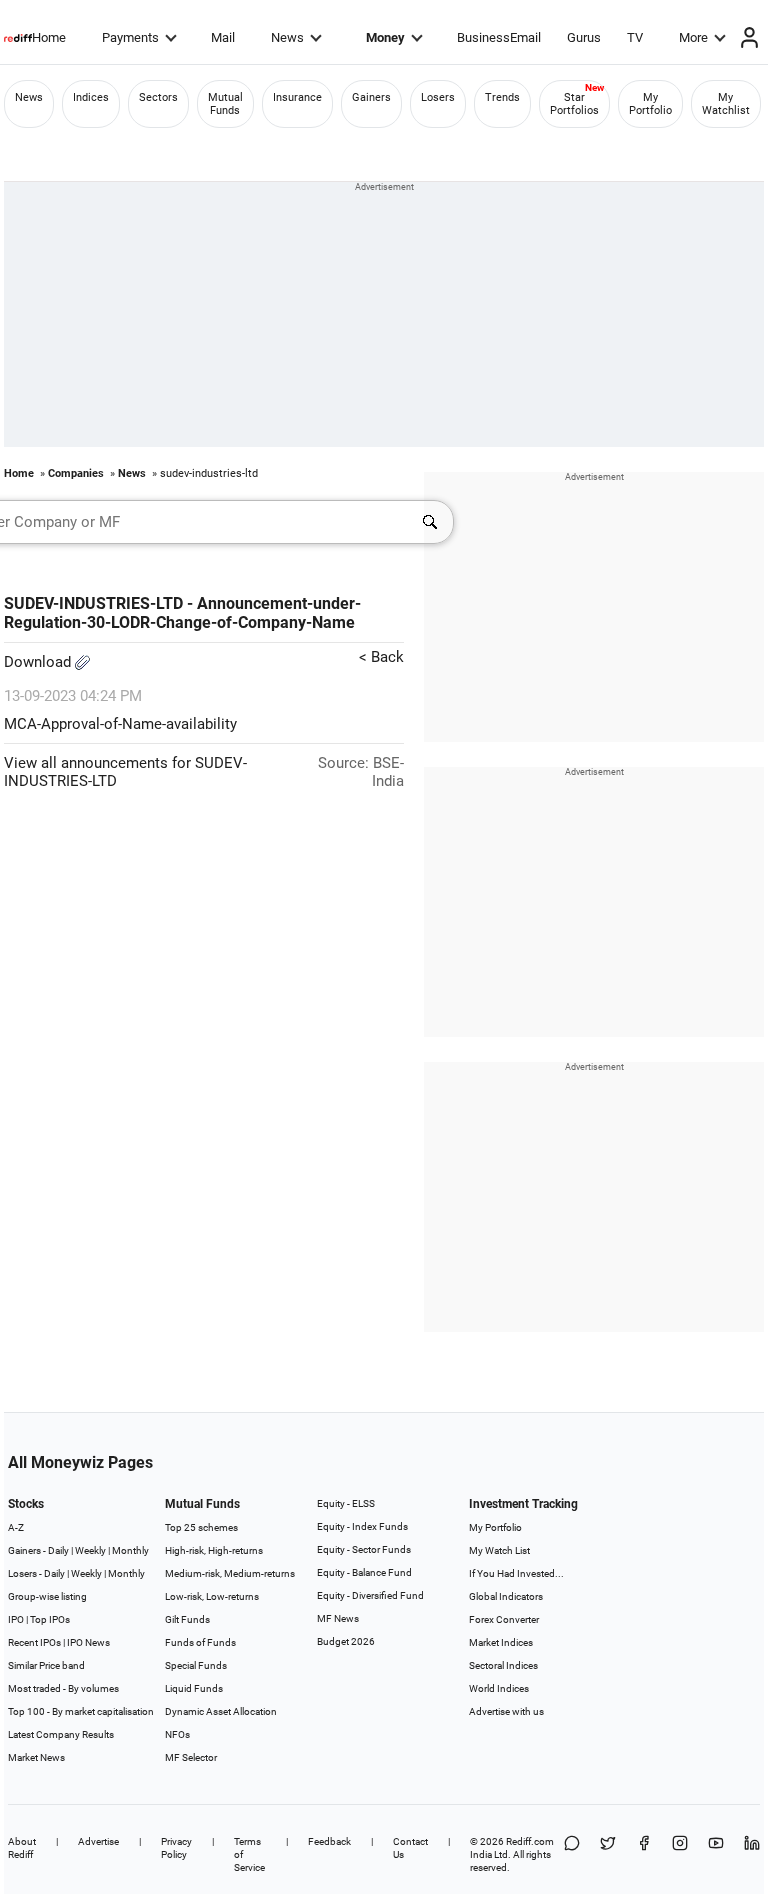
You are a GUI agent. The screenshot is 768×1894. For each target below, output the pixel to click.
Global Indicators (506, 1596)
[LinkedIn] (752, 1854)
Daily (58, 1550)
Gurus (584, 37)
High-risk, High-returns (214, 1550)
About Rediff (22, 1848)
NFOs (177, 1734)
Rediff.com (530, 1841)
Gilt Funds (187, 1619)
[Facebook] (644, 1854)
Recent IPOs (34, 1642)
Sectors (158, 97)
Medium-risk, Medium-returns (230, 1573)
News (287, 37)
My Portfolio (650, 104)
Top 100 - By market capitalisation (81, 1711)
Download (39, 662)
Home (49, 37)
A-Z (16, 1527)
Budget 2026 (346, 1641)
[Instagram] (680, 1854)
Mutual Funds (225, 104)
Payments (130, 37)
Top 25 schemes (201, 1527)
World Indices (499, 1688)
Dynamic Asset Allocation (221, 1711)
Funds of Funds (200, 1642)
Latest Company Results (61, 1734)
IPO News (88, 1642)
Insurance (297, 97)
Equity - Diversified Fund (370, 1595)
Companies (76, 473)
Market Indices (501, 1642)
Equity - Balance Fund (364, 1572)
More (693, 37)
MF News (338, 1618)
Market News (36, 1757)
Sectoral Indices (503, 1665)
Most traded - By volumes (63, 1688)
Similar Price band (46, 1665)
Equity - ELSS (346, 1503)
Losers (438, 97)
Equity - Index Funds (362, 1526)
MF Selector (191, 1757)
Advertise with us (506, 1711)
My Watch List (499, 1550)
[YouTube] (716, 1854)
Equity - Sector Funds (364, 1549)
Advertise (98, 1841)
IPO (16, 1619)
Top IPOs (50, 1619)
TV (635, 37)
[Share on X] (608, 1854)
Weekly (90, 1550)
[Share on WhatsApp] (572, 1854)
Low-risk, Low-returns (212, 1596)
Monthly (130, 1550)
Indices (91, 97)
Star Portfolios (574, 104)
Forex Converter (504, 1619)
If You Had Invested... (516, 1573)
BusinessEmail (499, 37)
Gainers (371, 97)
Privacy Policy (176, 1848)
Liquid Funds (194, 1688)
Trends (502, 97)
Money (385, 37)
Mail (223, 37)
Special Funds (196, 1665)
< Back (381, 657)
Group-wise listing (47, 1596)
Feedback (329, 1841)
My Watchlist (726, 104)
